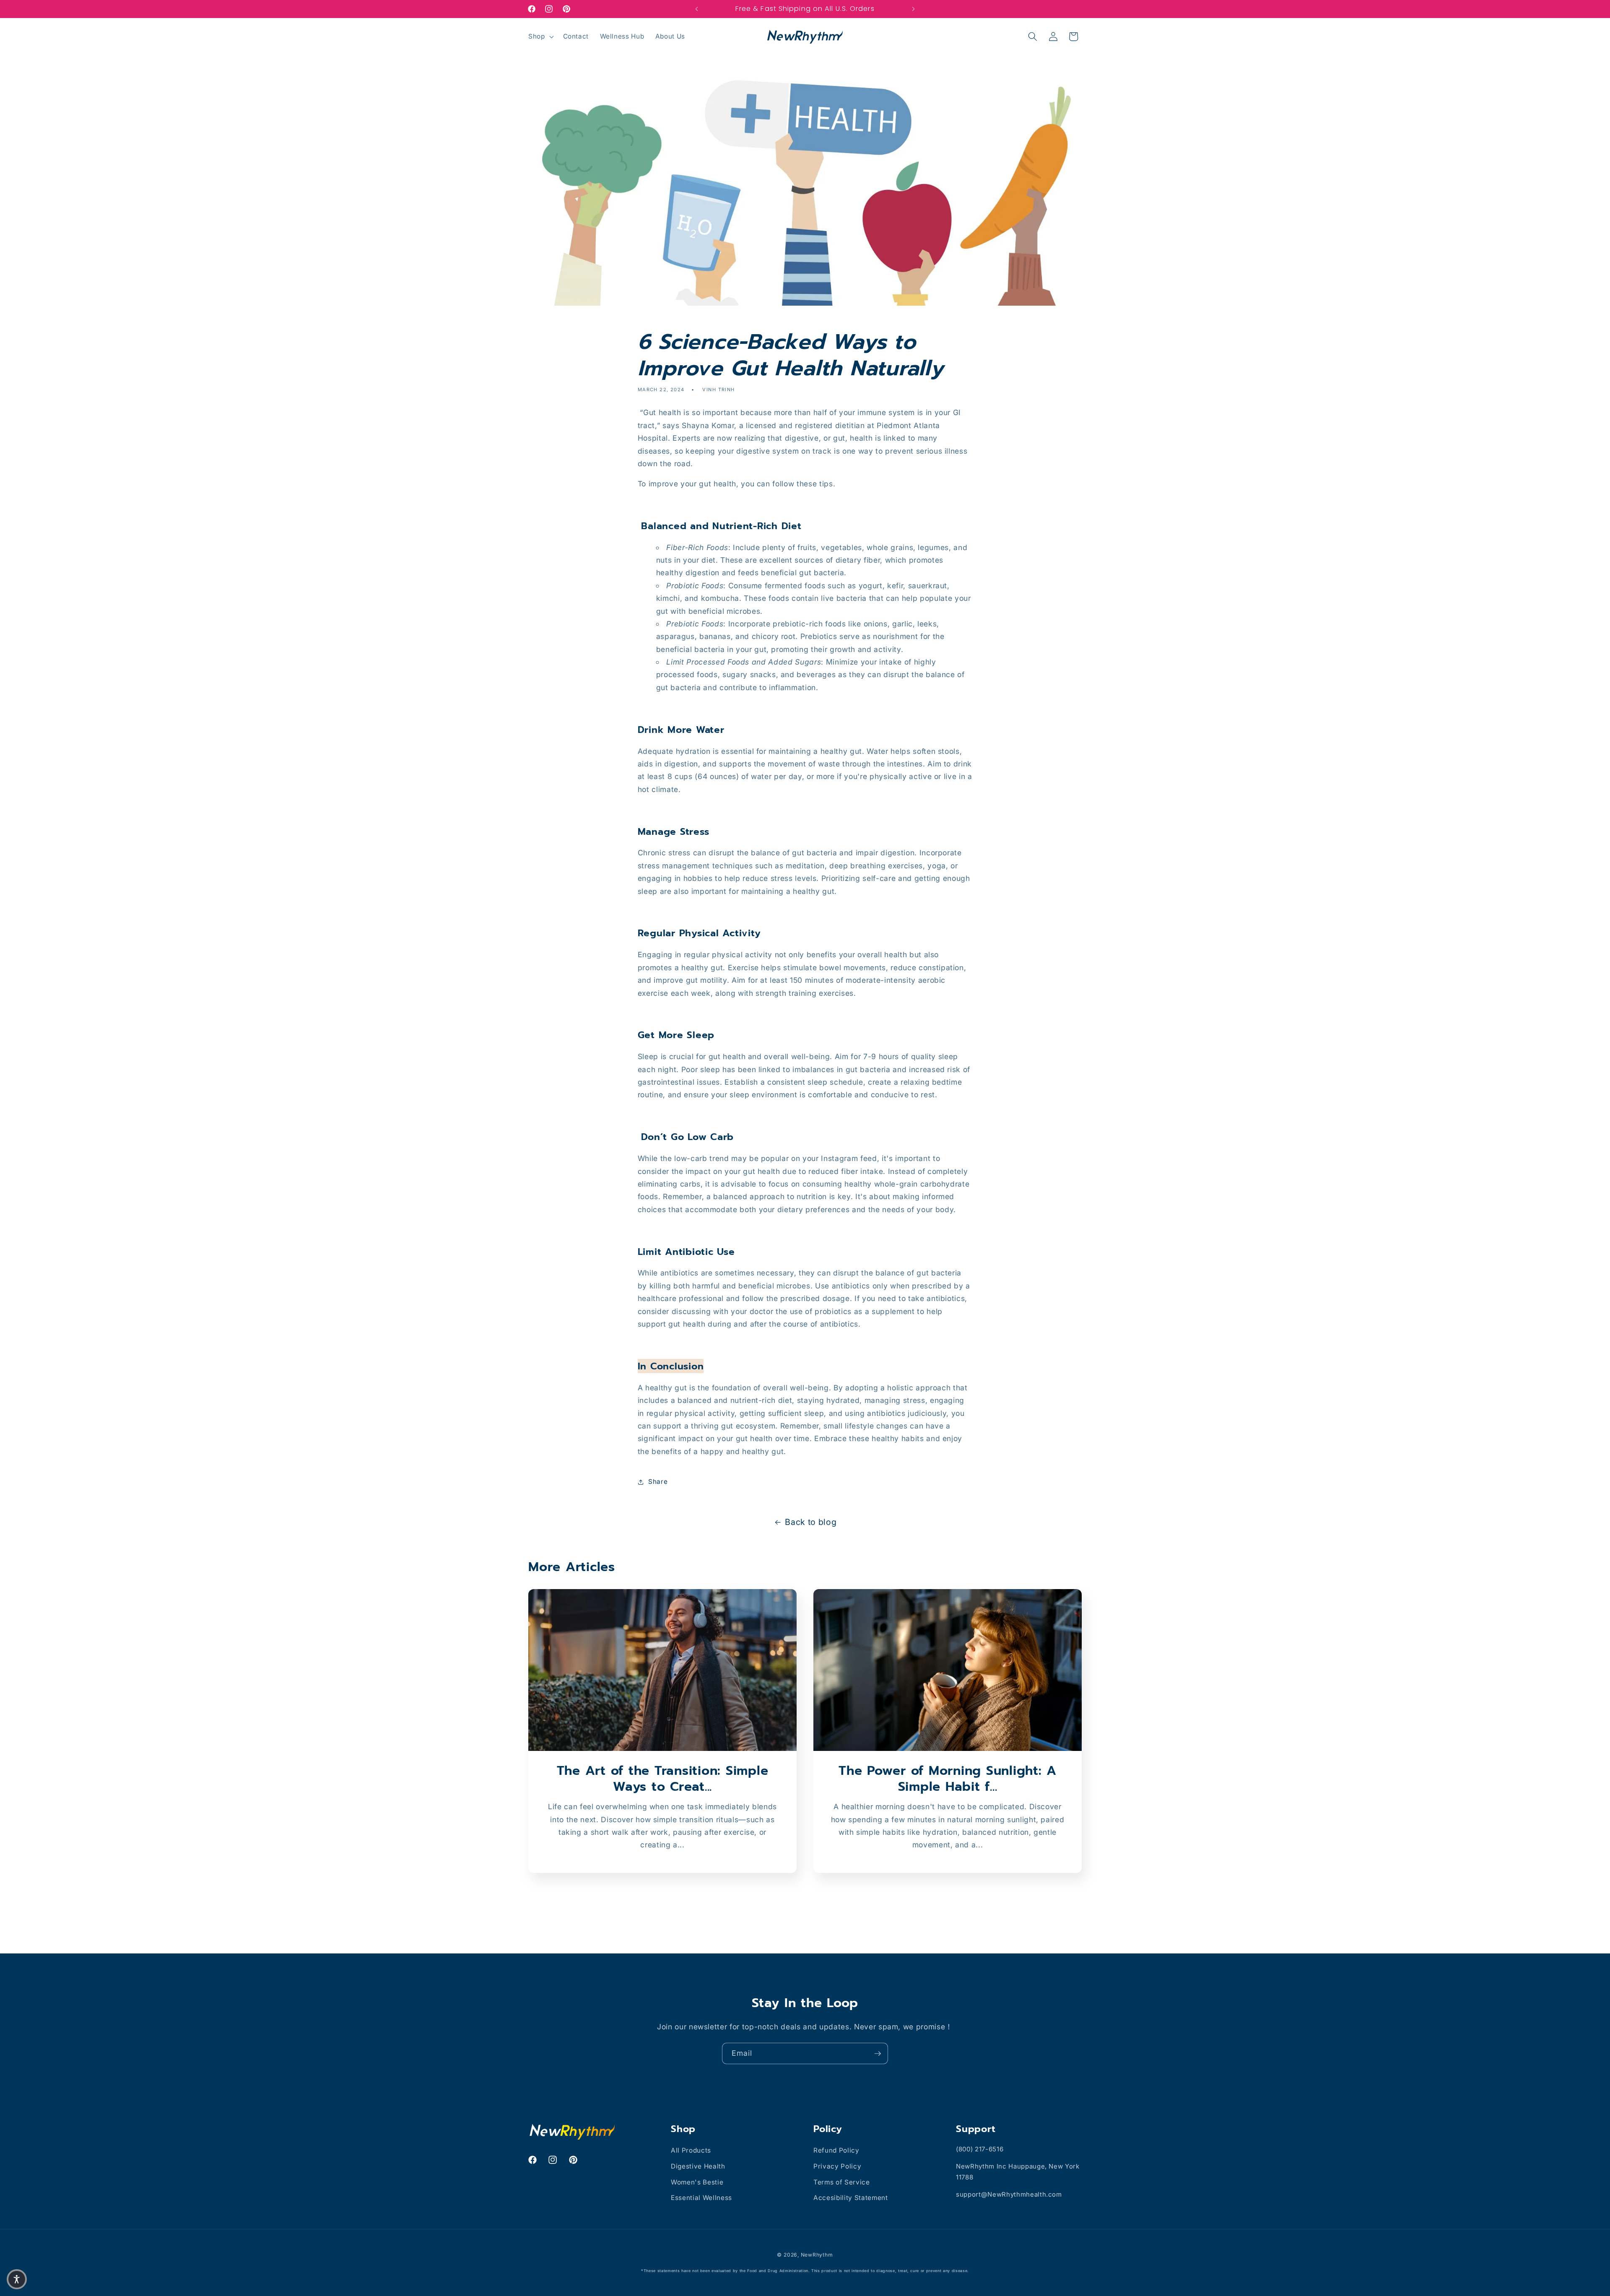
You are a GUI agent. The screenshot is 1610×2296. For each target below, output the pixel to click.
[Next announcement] (914, 9)
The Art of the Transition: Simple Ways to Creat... (663, 1779)
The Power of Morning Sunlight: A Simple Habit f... (948, 1779)
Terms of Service (842, 2182)
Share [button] (658, 1482)
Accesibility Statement (851, 2198)
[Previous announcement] (697, 9)
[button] (540, 36)
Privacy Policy (837, 2166)
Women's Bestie (697, 2182)
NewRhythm (817, 2255)
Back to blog (811, 1522)
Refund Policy (836, 2150)
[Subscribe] (878, 2054)
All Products (691, 2150)
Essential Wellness (701, 2198)
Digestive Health (698, 2166)
